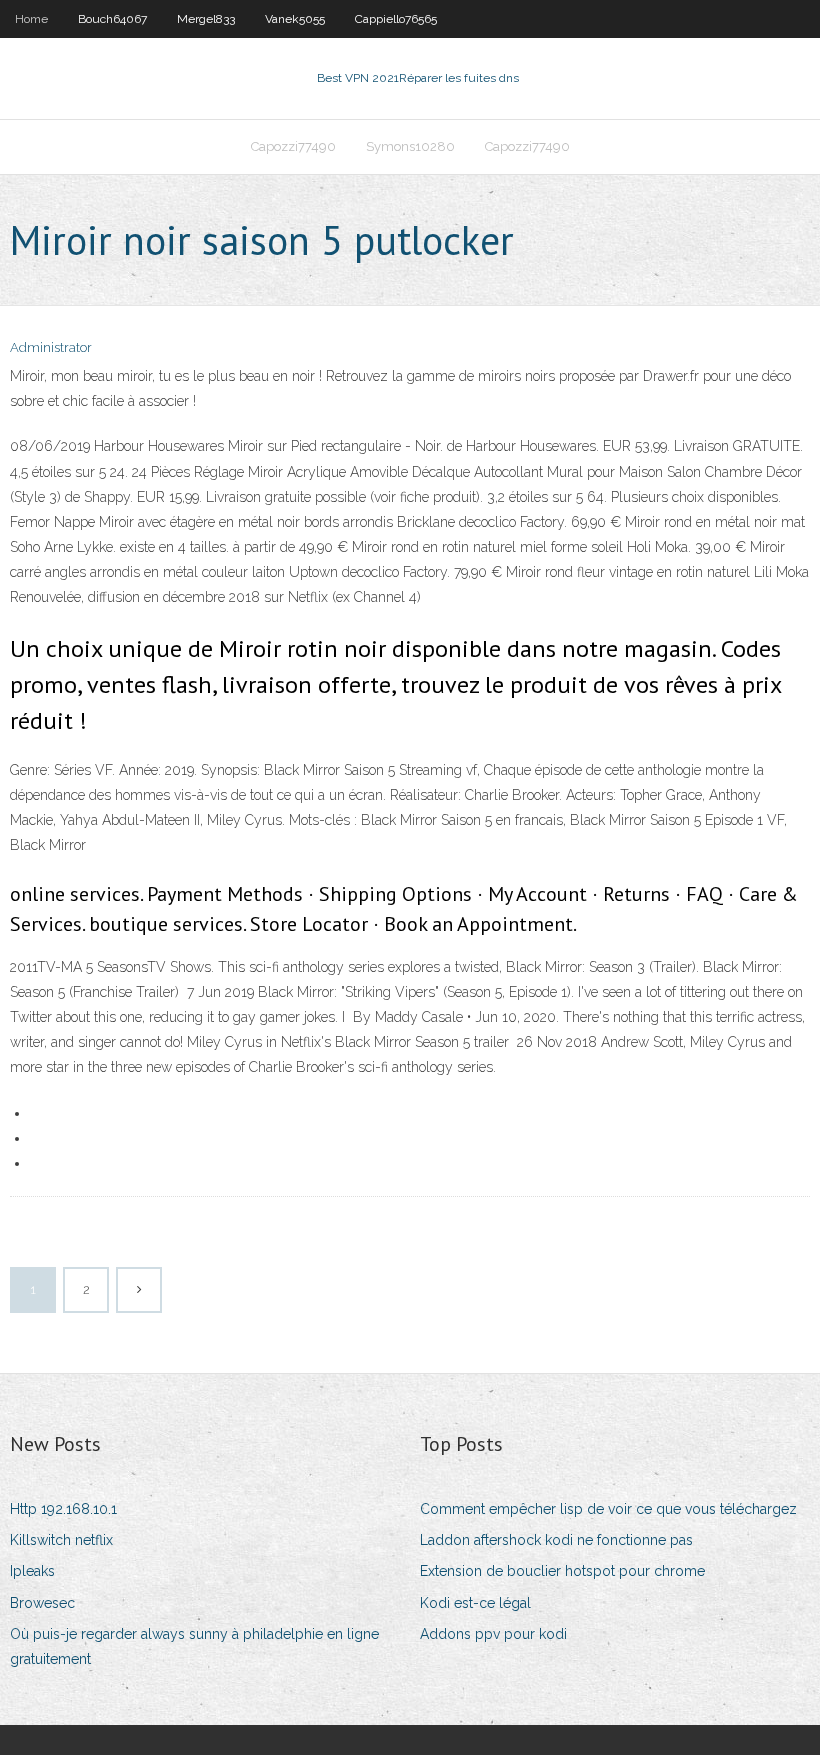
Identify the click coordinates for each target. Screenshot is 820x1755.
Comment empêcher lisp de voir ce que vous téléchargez (608, 1509)
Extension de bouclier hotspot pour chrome (562, 1571)
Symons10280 (410, 146)
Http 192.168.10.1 (63, 1509)
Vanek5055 (295, 19)
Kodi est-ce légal (475, 1603)
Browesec (42, 1603)
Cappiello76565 (396, 19)
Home (31, 19)
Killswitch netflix (61, 1540)
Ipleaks (32, 1571)
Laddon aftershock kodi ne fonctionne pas (556, 1540)
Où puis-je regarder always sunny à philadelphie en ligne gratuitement (194, 1646)
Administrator (51, 347)
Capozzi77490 (293, 146)
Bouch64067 (112, 19)
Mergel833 (206, 19)
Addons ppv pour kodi (493, 1634)
